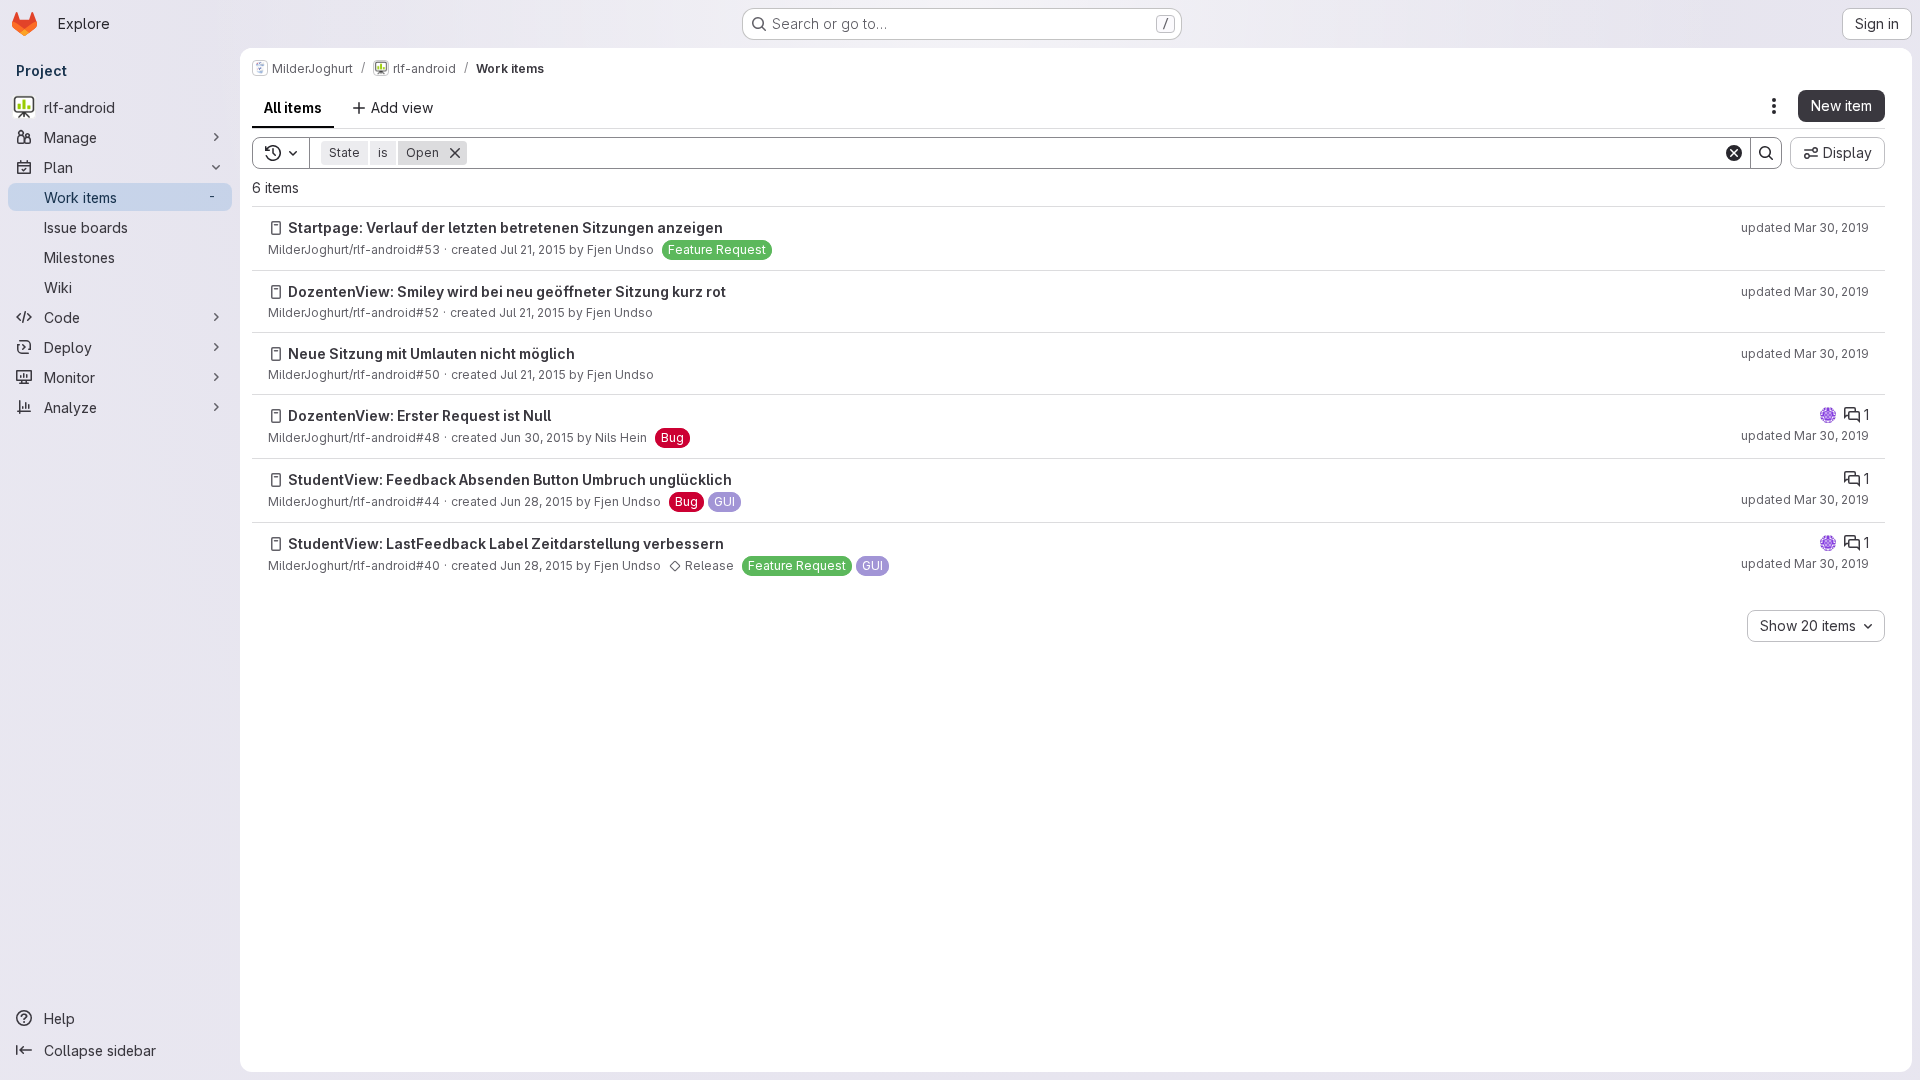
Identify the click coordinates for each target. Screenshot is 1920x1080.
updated (1805, 227)
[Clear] (1734, 153)
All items (293, 107)
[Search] (1766, 153)
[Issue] (276, 228)
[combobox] (1816, 626)
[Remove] (455, 153)
